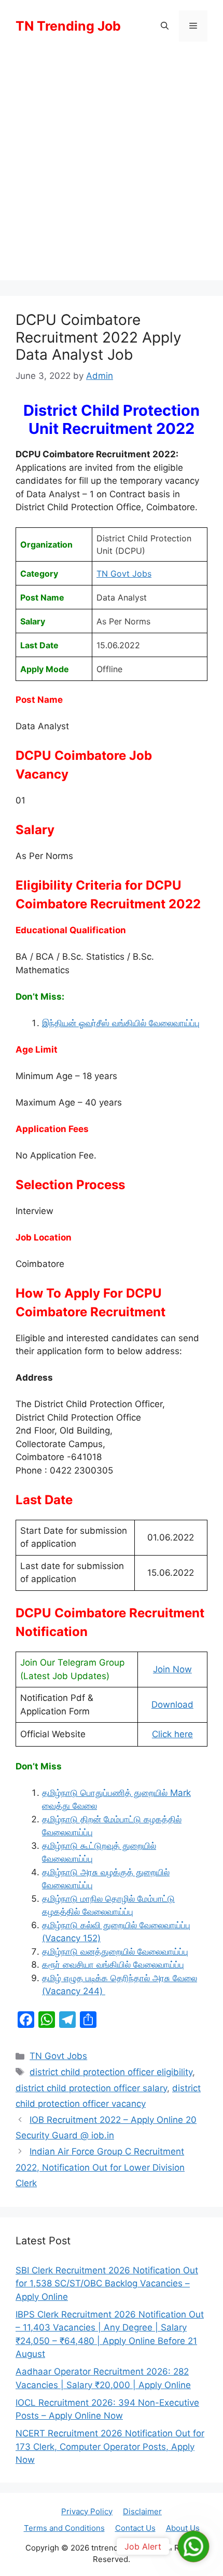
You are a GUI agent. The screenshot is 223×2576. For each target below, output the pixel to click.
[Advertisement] (112, 169)
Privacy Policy (87, 2511)
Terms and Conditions (64, 2528)
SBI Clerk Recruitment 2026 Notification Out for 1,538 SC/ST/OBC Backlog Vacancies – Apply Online (107, 2284)
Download (172, 1705)
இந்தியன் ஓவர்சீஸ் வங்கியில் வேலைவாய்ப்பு (121, 1023)
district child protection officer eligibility (111, 2072)
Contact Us (135, 2528)
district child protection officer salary (91, 2088)
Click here (172, 1734)
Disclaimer (142, 2511)
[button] (165, 26)
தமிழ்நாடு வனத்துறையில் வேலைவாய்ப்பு (115, 1952)
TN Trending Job (68, 26)
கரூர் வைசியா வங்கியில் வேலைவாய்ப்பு (113, 1965)
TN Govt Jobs (124, 574)
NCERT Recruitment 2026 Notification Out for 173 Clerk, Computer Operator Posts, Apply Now (110, 2446)
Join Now (172, 1669)
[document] (125, 1892)
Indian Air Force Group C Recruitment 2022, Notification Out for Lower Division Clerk (100, 2167)
